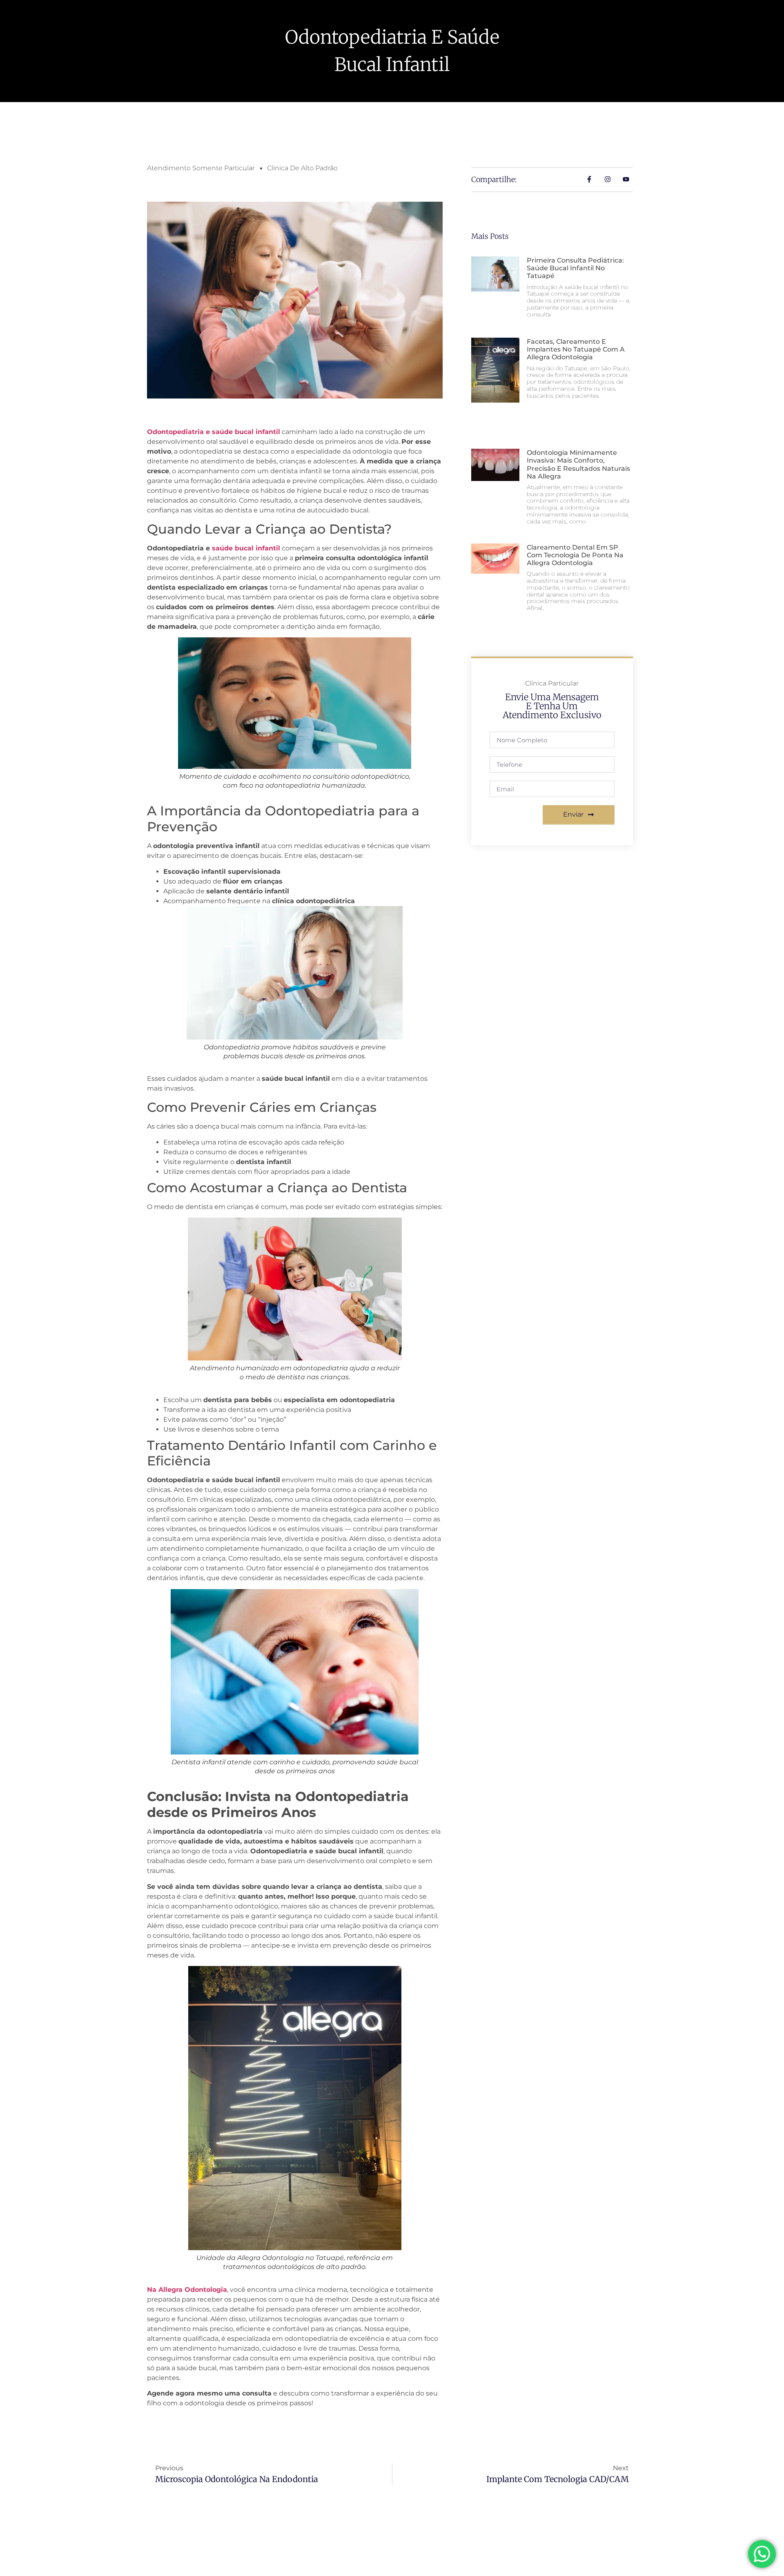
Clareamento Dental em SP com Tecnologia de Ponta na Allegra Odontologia (575, 555)
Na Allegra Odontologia (187, 2290)
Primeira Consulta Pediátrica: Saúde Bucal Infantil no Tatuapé (575, 268)
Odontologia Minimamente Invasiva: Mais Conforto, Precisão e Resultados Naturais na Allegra (578, 464)
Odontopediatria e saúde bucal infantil (214, 432)
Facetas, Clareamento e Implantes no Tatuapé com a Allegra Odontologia (576, 349)
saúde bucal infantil (246, 548)
